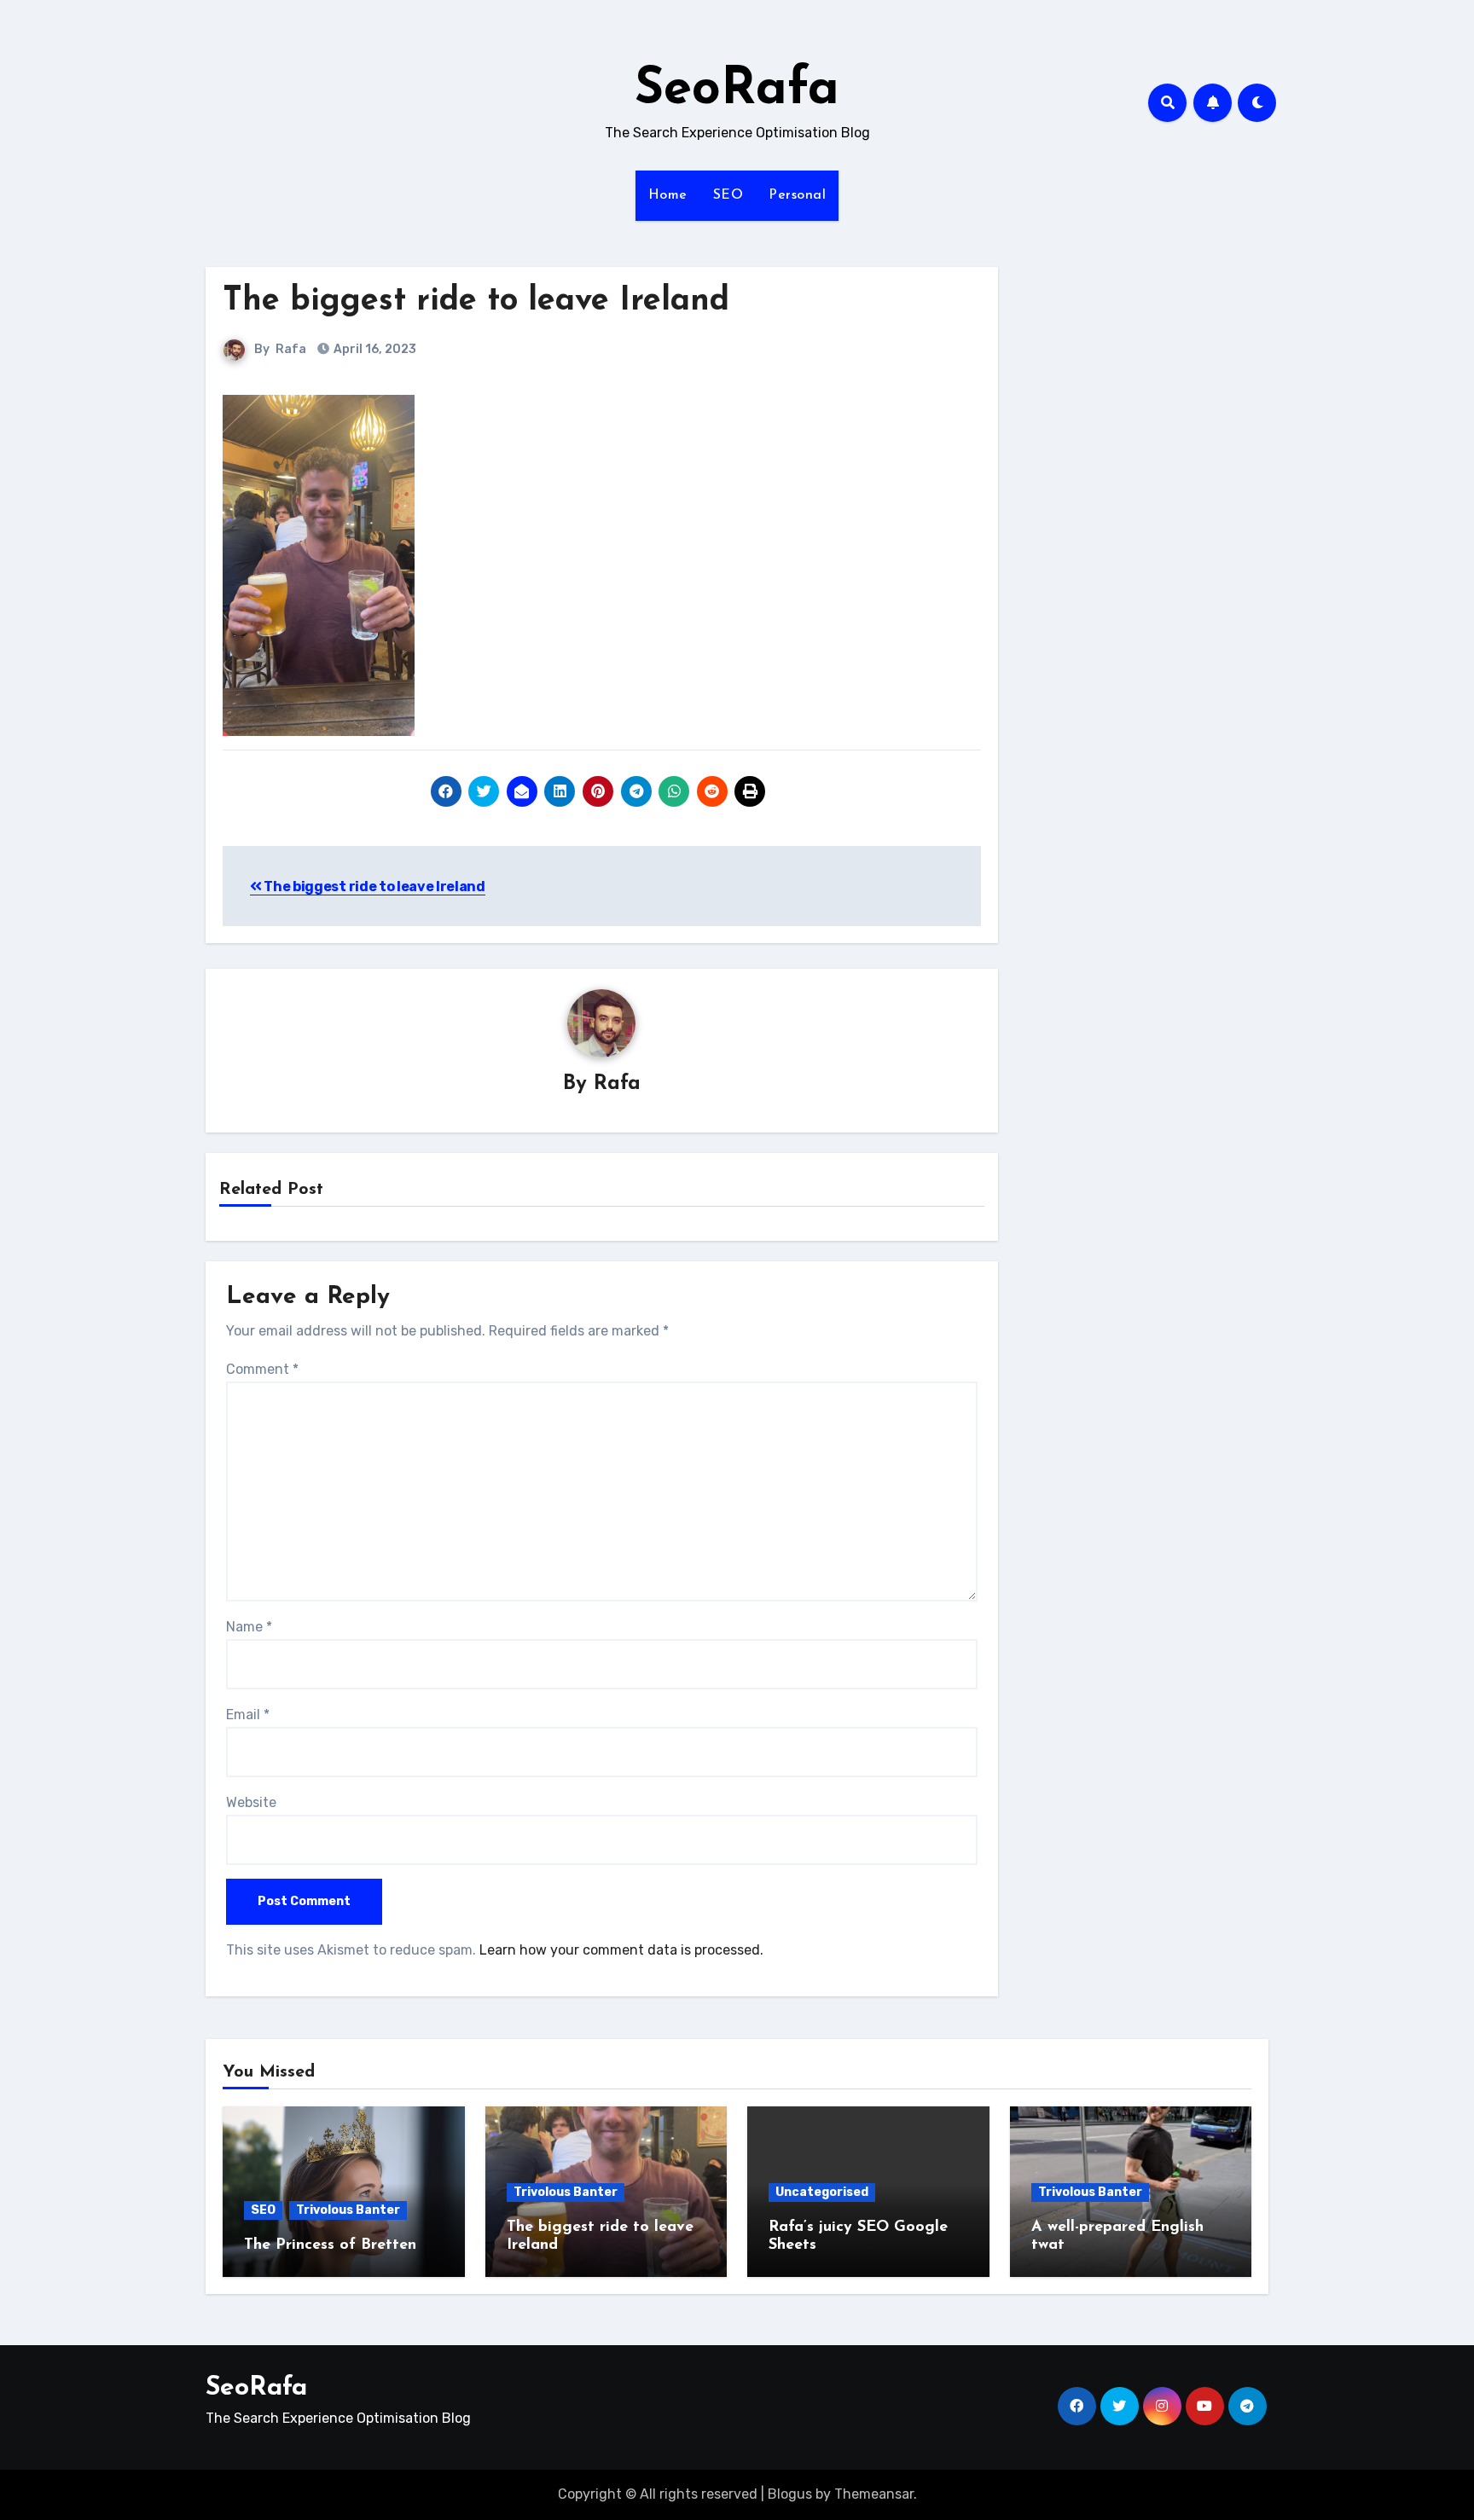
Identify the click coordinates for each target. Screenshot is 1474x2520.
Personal (797, 195)
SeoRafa (737, 90)
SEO (728, 195)
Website (251, 1802)
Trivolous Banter (348, 2210)
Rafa (291, 349)
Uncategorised (822, 2192)
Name (249, 1627)
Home (668, 195)
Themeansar (874, 2494)
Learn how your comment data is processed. (621, 1950)
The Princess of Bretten (330, 2245)
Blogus (790, 2494)
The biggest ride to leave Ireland (476, 301)
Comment (262, 1369)
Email (248, 1715)
